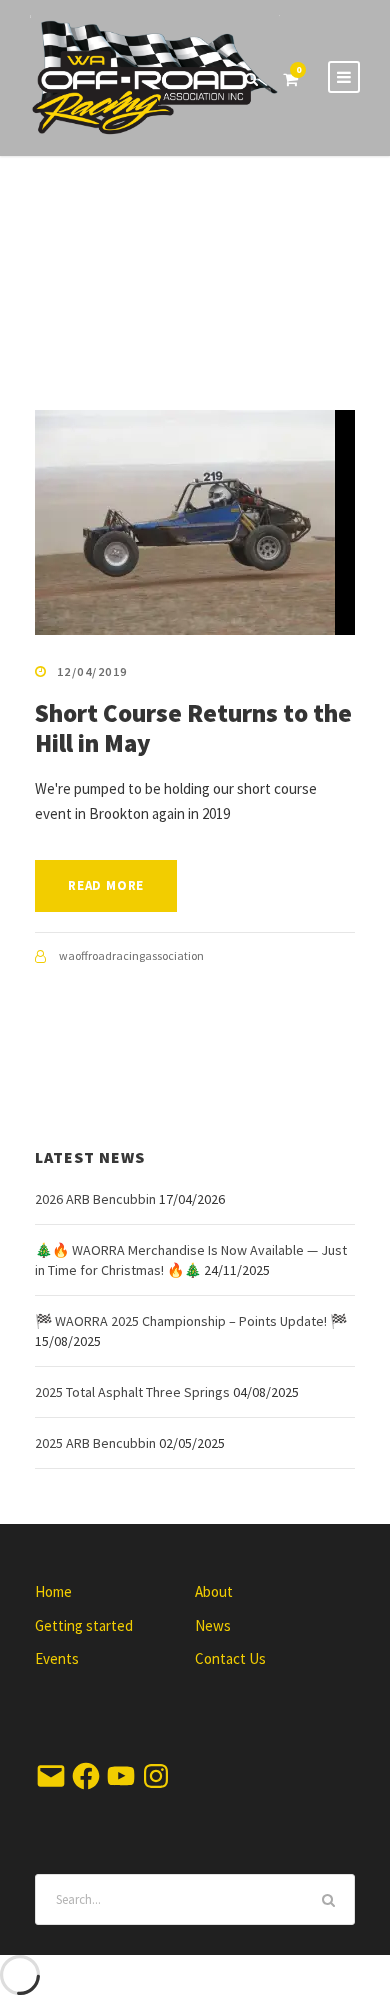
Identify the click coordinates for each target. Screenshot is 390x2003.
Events (57, 1658)
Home (53, 1591)
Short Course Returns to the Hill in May (193, 728)
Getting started (84, 1625)
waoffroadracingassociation (131, 955)
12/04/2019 (92, 671)
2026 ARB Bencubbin (95, 1199)
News (213, 1625)
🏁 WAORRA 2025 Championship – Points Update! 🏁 (191, 1321)
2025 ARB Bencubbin (95, 1443)
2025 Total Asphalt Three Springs (132, 1392)
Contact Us (230, 1658)
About (214, 1591)
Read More (106, 885)
